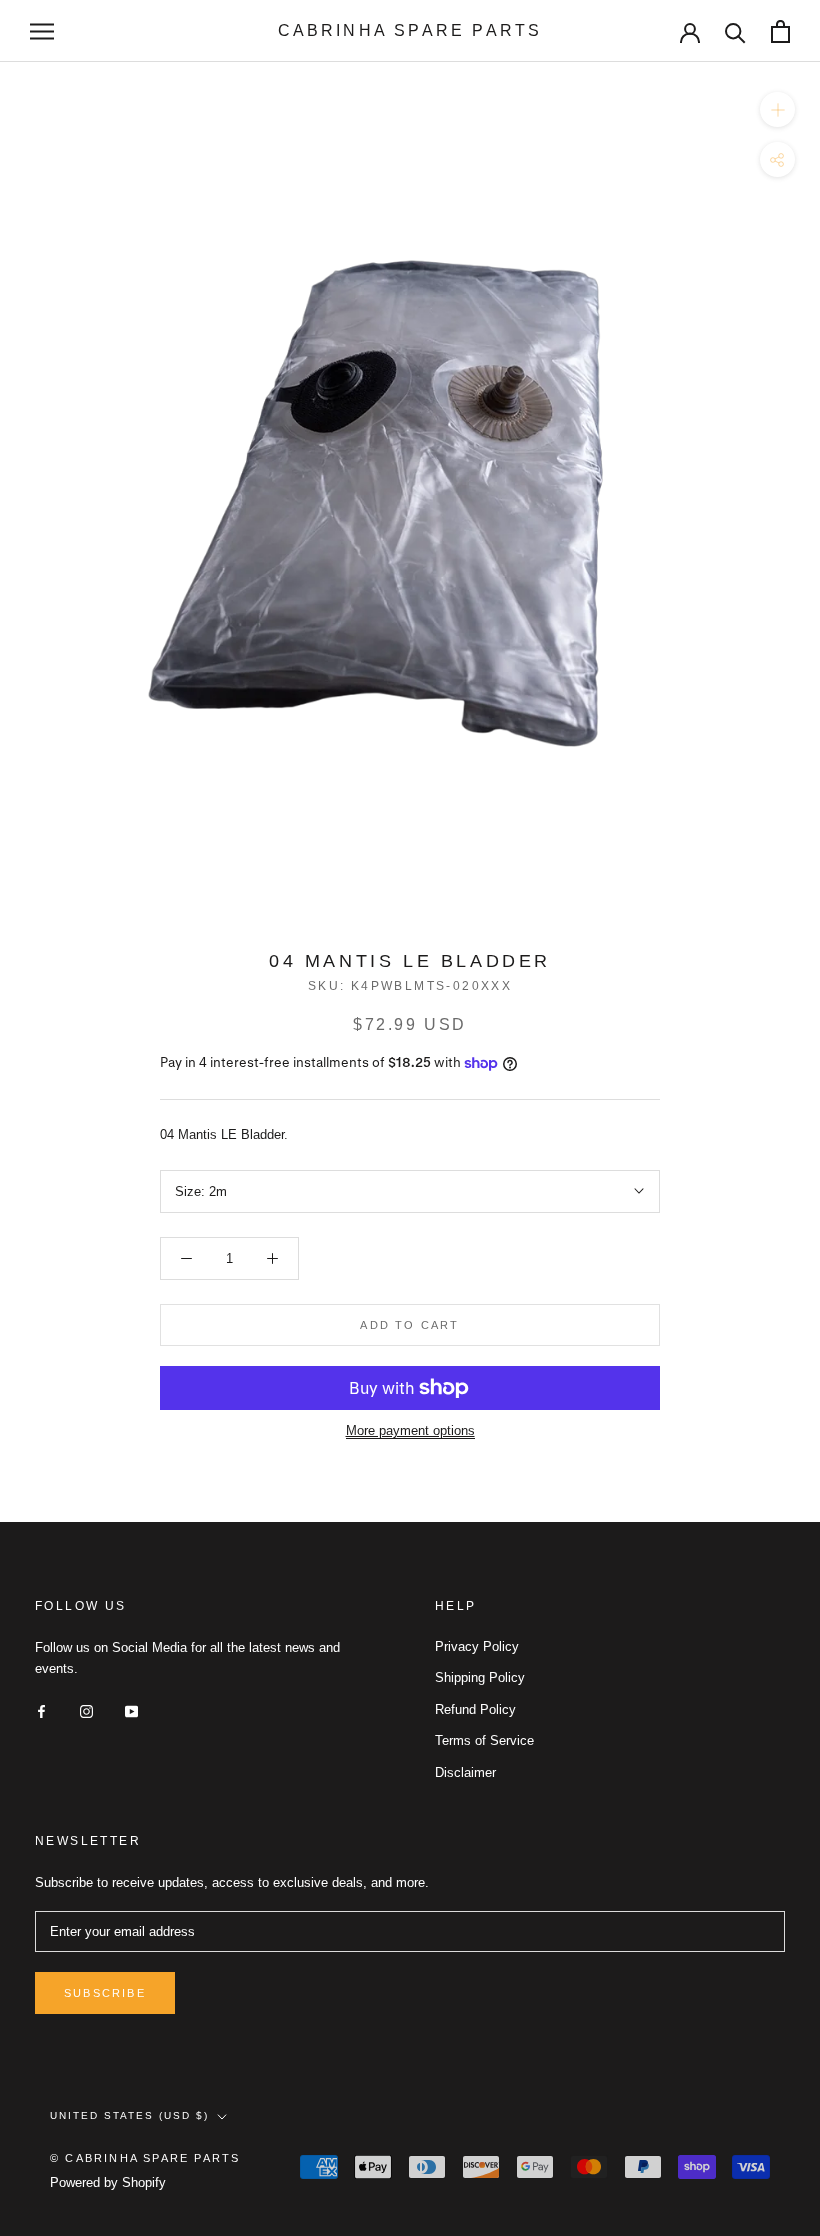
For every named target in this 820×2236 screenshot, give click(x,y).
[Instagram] (86, 1710)
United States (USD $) (129, 2115)
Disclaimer (465, 1772)
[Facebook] (41, 1710)
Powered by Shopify (108, 2182)
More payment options (410, 1430)
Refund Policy (475, 1709)
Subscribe (105, 1993)
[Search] (735, 31)
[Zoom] (777, 109)
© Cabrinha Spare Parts (145, 2158)
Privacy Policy (477, 1646)
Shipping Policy (480, 1677)
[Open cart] (780, 31)
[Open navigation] (42, 31)
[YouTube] (131, 1710)
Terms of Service (484, 1740)
